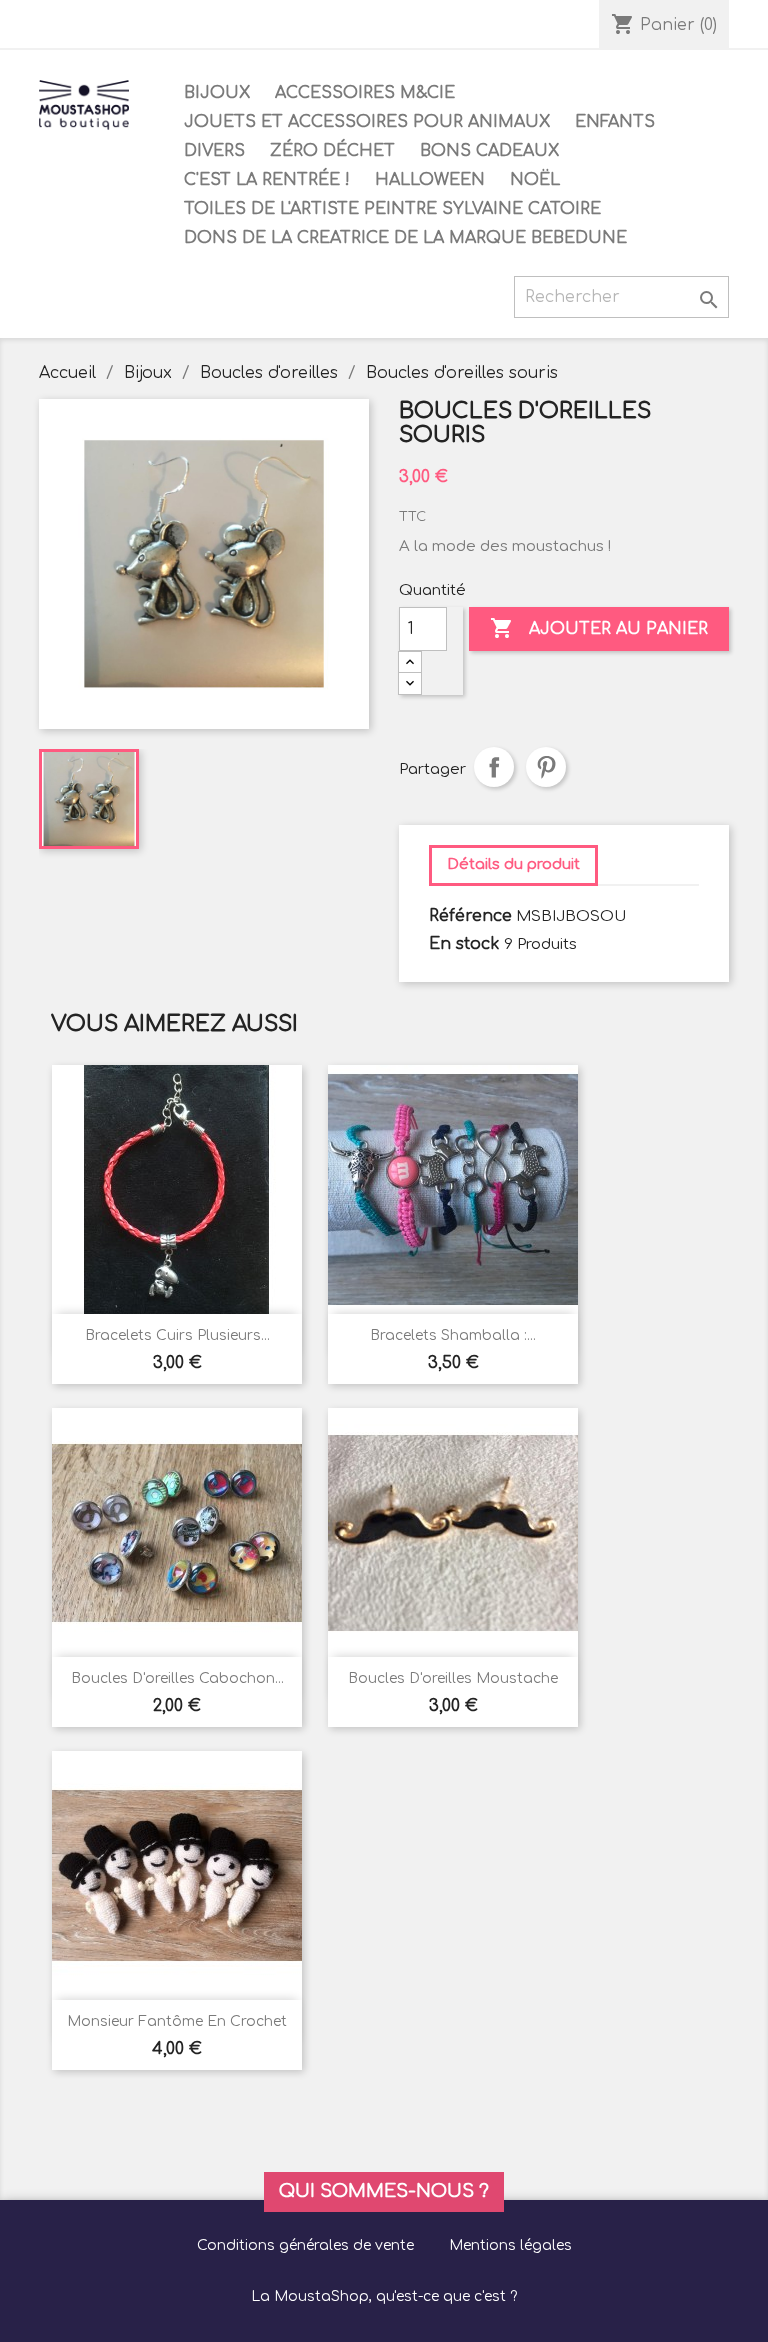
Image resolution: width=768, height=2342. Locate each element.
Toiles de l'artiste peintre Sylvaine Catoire (392, 209)
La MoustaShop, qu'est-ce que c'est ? (384, 2296)
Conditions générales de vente (305, 2245)
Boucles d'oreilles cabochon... (177, 1678)
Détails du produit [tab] (513, 864)
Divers (214, 151)
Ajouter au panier (599, 628)
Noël (535, 180)
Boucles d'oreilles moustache (453, 1678)
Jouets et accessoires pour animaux (367, 122)
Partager (494, 767)
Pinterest (546, 767)
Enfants (615, 122)
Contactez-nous (111, 25)
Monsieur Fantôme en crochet (177, 2021)
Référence (470, 916)
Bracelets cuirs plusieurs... (177, 1335)
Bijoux (217, 93)
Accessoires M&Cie (365, 93)
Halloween (430, 180)
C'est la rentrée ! (267, 180)
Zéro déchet (332, 151)
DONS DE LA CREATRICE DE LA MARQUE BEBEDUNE (405, 238)
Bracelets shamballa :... (453, 1335)
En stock (464, 944)
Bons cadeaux (489, 151)
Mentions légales (510, 2245)
